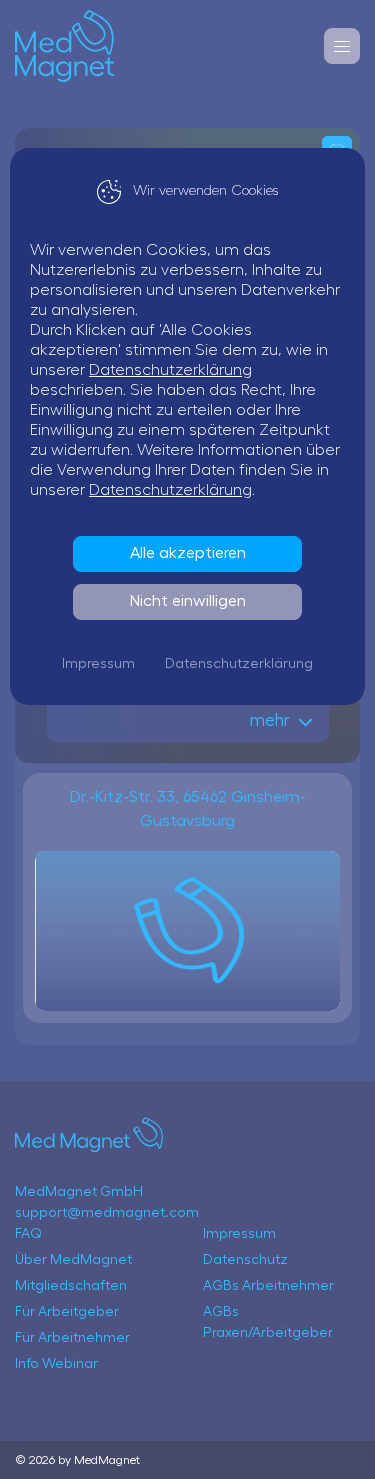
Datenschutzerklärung (170, 370)
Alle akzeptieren (188, 553)
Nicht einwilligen (188, 601)
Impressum (98, 664)
